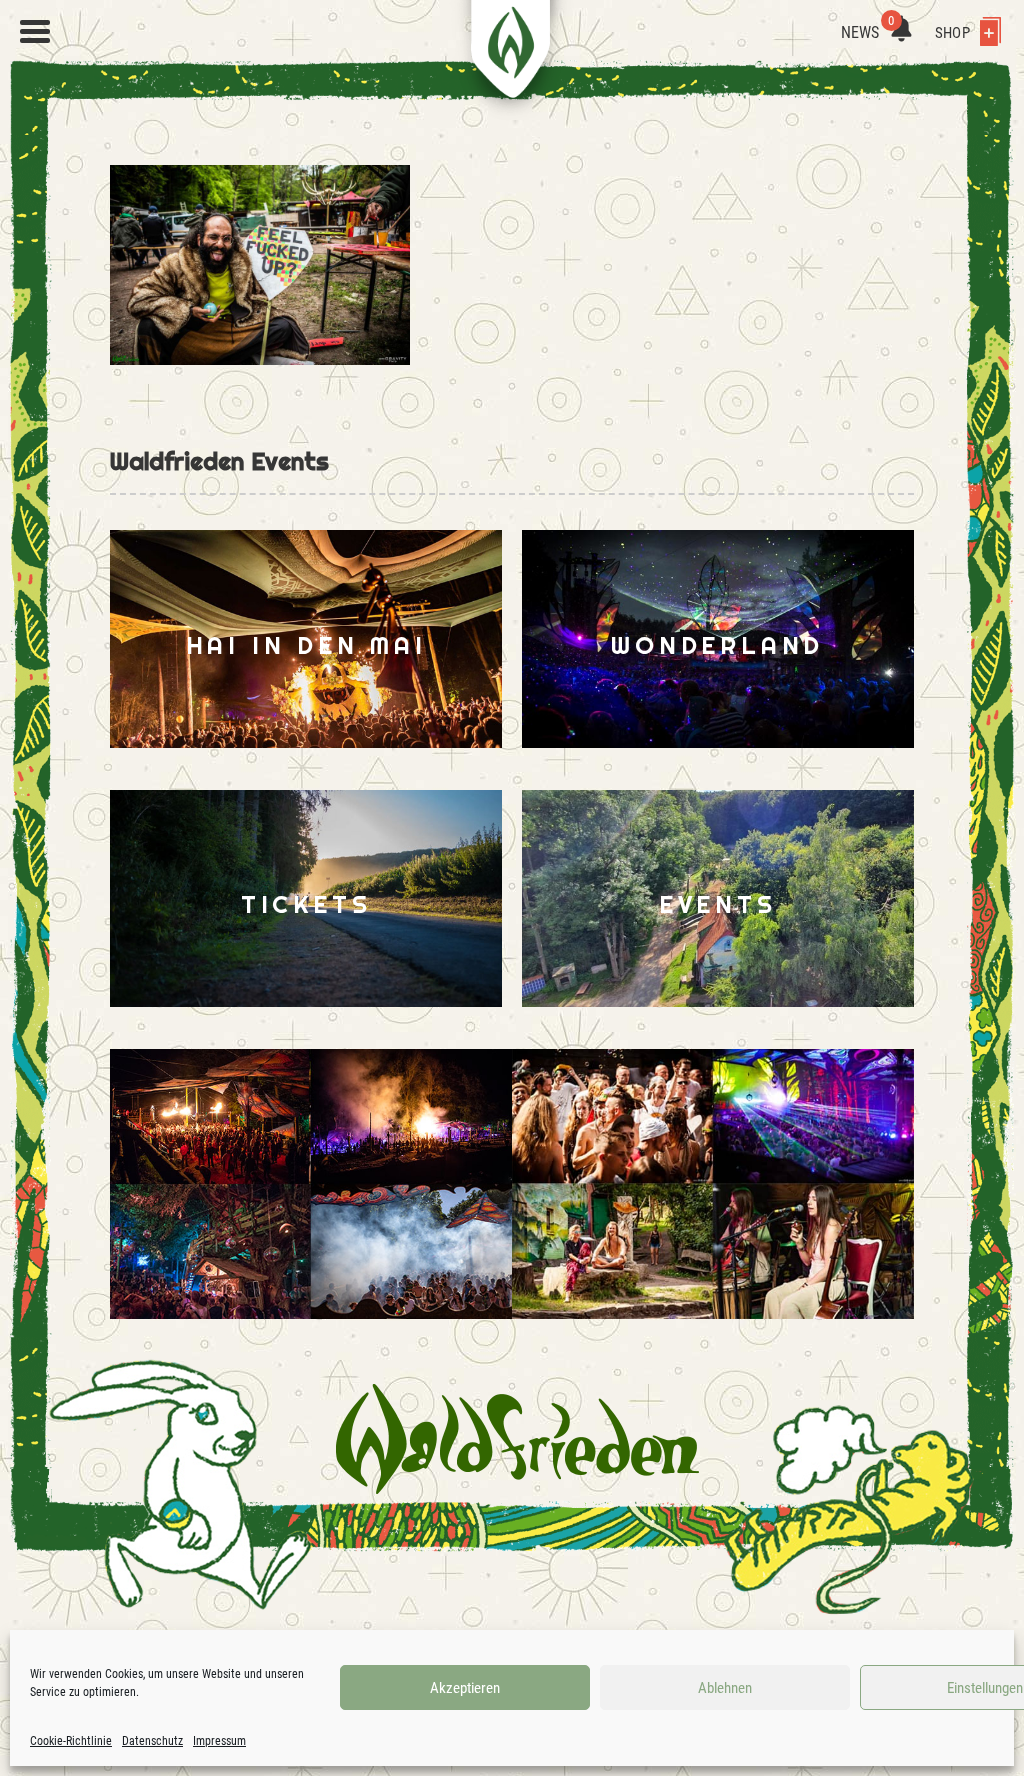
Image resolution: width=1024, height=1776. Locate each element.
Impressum (219, 1741)
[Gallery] (311, 1184)
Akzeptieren (465, 1688)
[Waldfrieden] (35, 32)
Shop (954, 33)
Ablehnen (725, 1688)
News (868, 32)
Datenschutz (152, 1741)
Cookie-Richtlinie (71, 1741)
